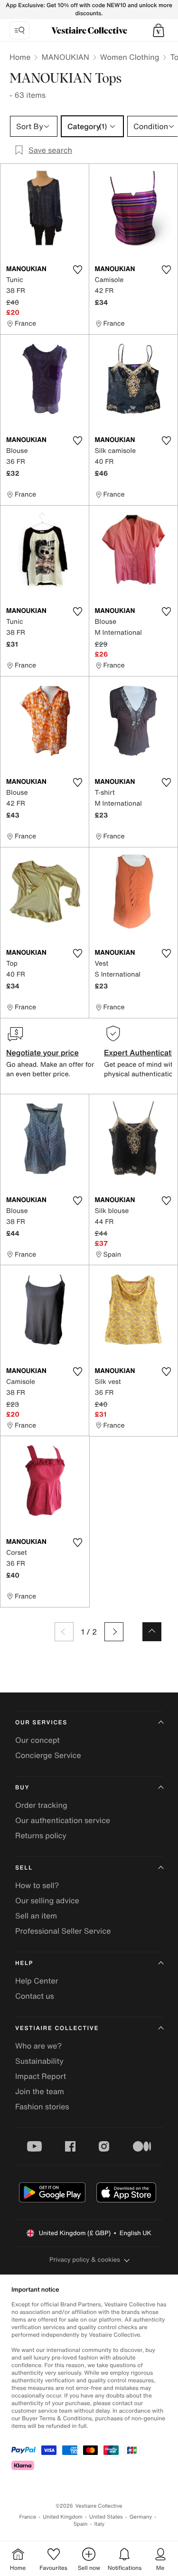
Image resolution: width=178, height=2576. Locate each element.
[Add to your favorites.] (78, 270)
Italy (99, 2524)
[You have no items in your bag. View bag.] (159, 30)
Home (20, 57)
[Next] (114, 1632)
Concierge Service (48, 1755)
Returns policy (41, 1835)
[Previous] (64, 1632)
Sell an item (36, 1916)
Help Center (37, 1981)
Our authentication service (63, 1820)
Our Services (41, 1723)
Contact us (35, 1996)
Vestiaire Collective (57, 2028)
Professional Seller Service (63, 1931)
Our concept (37, 1740)
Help (24, 1963)
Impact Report (41, 2076)
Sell (24, 1868)
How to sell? (37, 1885)
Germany (141, 2517)
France (28, 2517)
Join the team (40, 2091)
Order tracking (41, 1805)
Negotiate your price (42, 1053)
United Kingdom (63, 2517)
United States (106, 2517)
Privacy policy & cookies (85, 2260)
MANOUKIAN (65, 57)
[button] (159, 30)
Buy (22, 1788)
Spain (81, 2524)
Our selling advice (47, 1900)
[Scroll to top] (152, 1632)
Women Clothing (130, 57)
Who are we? (38, 2046)
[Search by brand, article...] (19, 30)
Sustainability (39, 2061)
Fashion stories (42, 2106)
